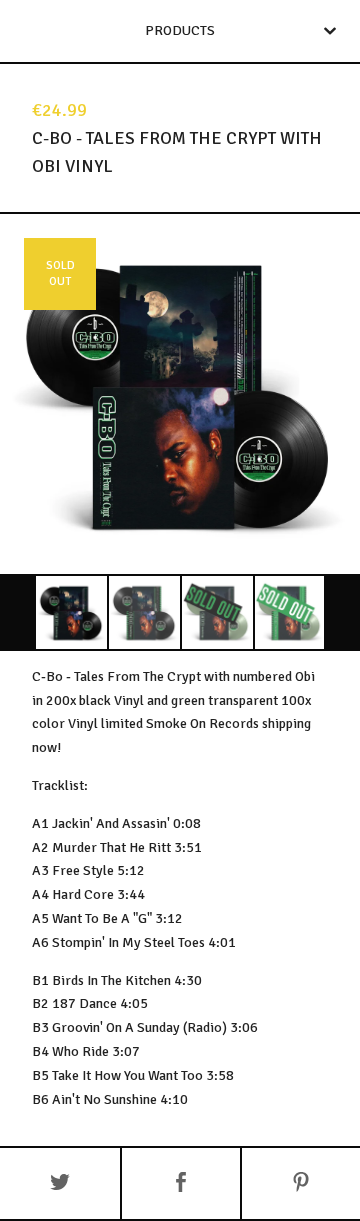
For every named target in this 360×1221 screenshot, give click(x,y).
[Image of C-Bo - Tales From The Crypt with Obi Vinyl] (71, 612)
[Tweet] (60, 1183)
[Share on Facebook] (181, 1183)
